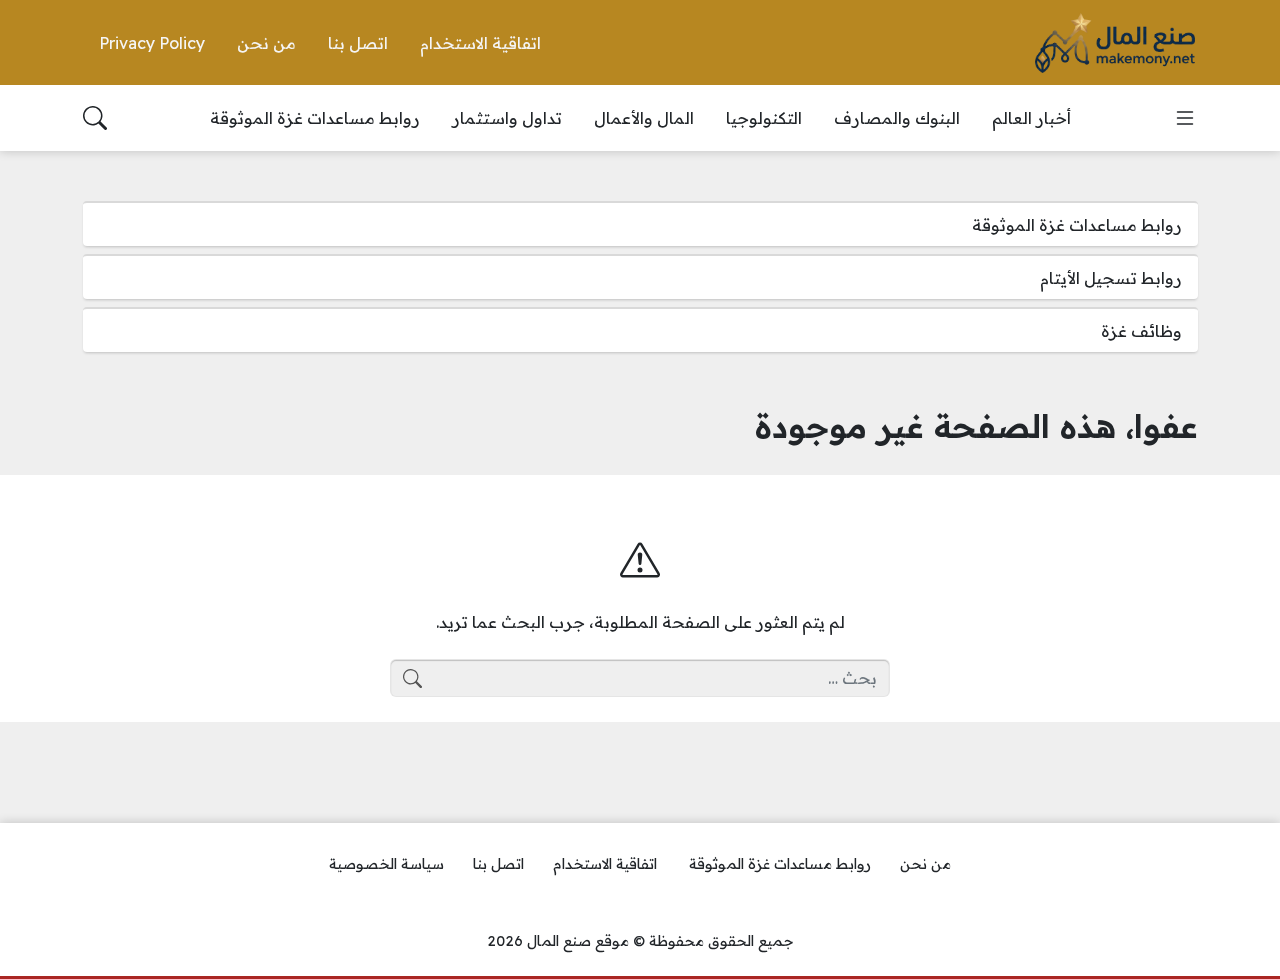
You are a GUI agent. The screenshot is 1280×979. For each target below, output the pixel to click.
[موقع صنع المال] (1115, 43)
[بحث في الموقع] (95, 118)
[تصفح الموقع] (1185, 118)
